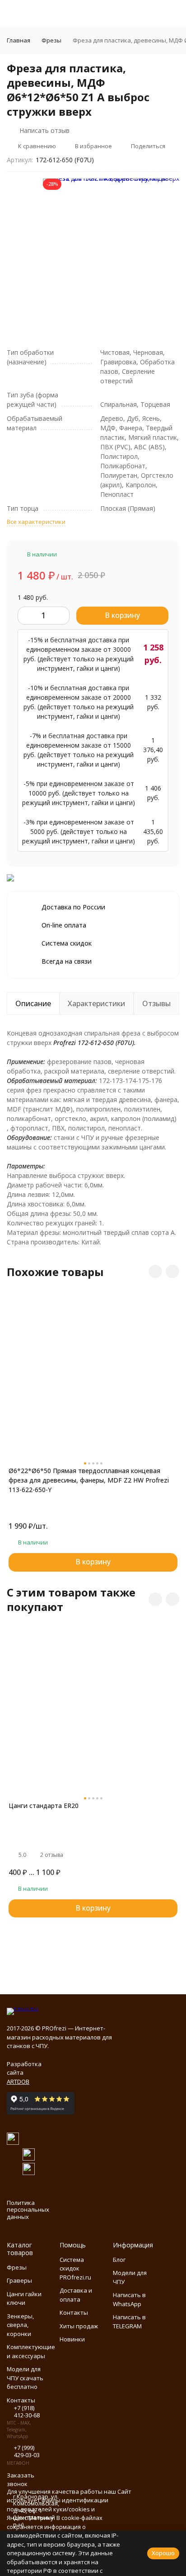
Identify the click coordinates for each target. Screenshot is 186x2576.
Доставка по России (73, 907)
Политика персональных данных (28, 2210)
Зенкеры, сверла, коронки (20, 2325)
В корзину (122, 615)
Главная (19, 40)
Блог (119, 2260)
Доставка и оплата (76, 2295)
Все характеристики (36, 522)
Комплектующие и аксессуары (31, 2351)
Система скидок (67, 943)
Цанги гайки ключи (24, 2298)
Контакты (74, 2312)
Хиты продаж (79, 2326)
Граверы (19, 2280)
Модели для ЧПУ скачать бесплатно (25, 2378)
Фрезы (51, 40)
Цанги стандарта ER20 (44, 1806)
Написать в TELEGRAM (129, 2322)
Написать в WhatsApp (129, 2299)
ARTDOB (18, 2082)
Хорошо (163, 2553)
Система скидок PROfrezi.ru (75, 2268)
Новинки (72, 2339)
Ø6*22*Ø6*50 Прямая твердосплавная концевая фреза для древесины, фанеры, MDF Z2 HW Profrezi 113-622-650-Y (89, 1480)
